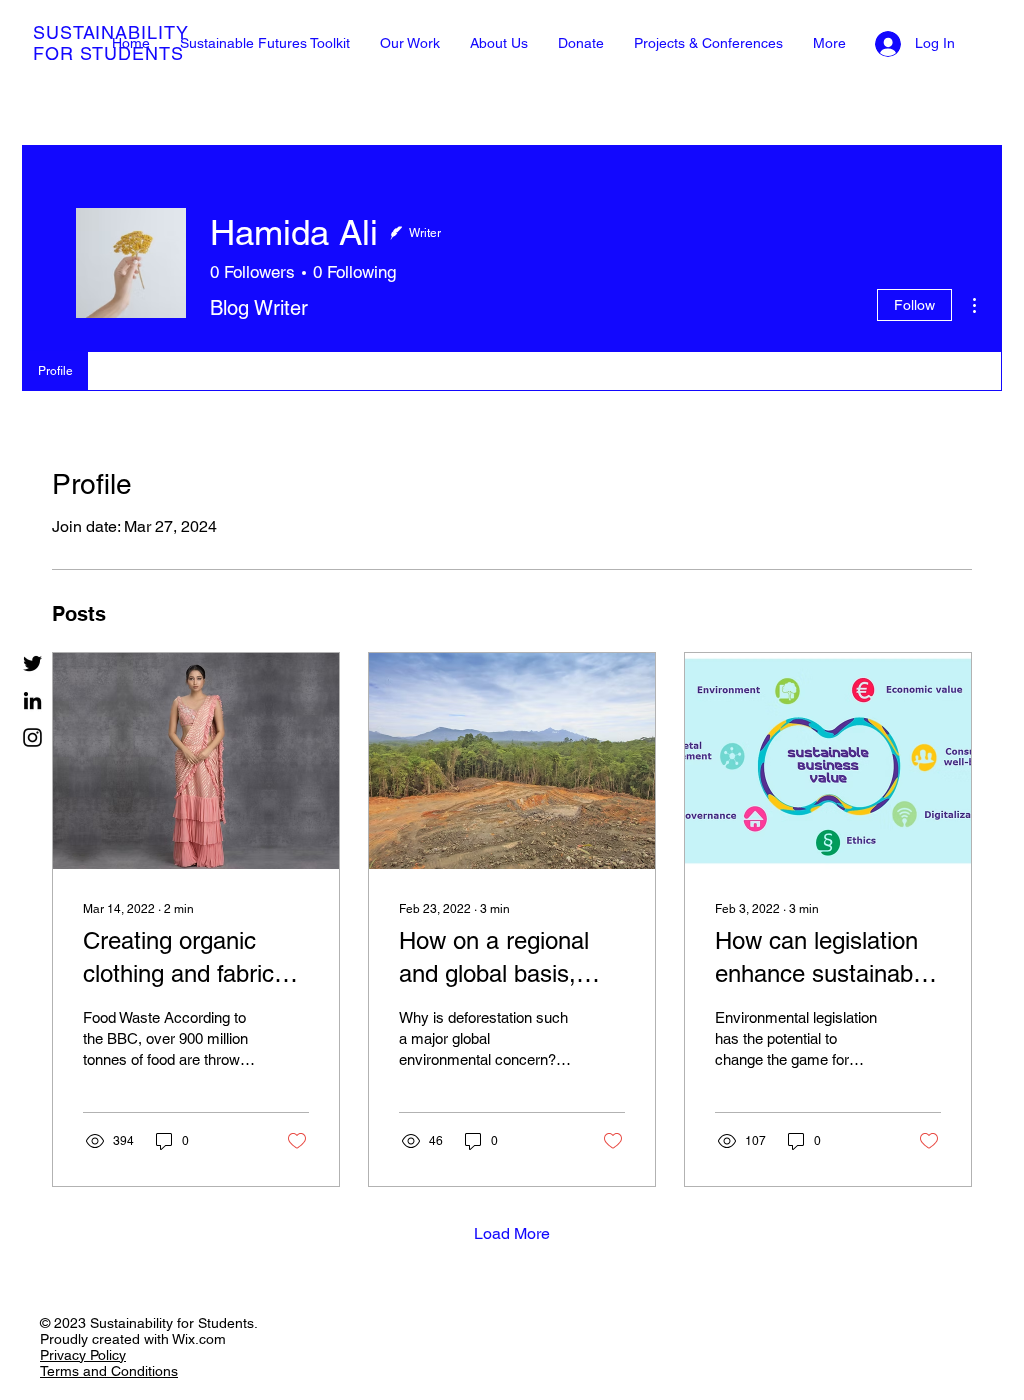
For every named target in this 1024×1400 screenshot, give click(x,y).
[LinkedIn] (32, 700)
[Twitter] (32, 663)
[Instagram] (32, 737)
